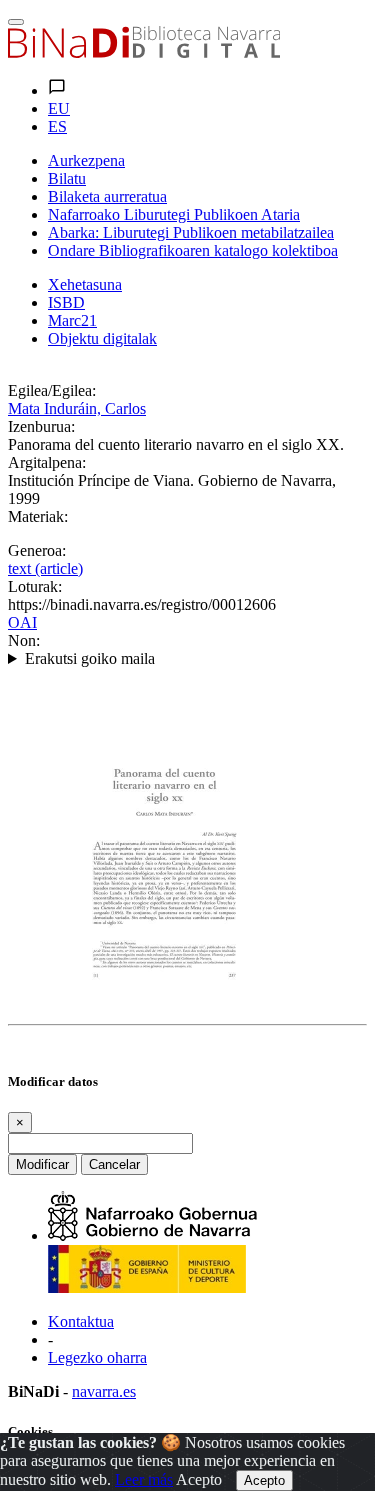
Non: (24, 640)
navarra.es (104, 1391)
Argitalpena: (47, 462)
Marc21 (72, 320)
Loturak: (35, 586)
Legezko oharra (97, 1357)
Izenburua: (41, 426)
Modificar (42, 1164)
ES (57, 126)
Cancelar (114, 1164)
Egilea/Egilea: (52, 390)
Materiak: (38, 516)
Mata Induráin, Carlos (77, 408)
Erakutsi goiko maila (90, 658)
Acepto (199, 1479)
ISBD (66, 302)
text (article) (45, 568)
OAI (22, 622)
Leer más (144, 1479)
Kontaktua (81, 1321)
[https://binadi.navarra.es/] (144, 52)
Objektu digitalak (102, 338)
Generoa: (37, 550)
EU (59, 108)
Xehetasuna (85, 284)
